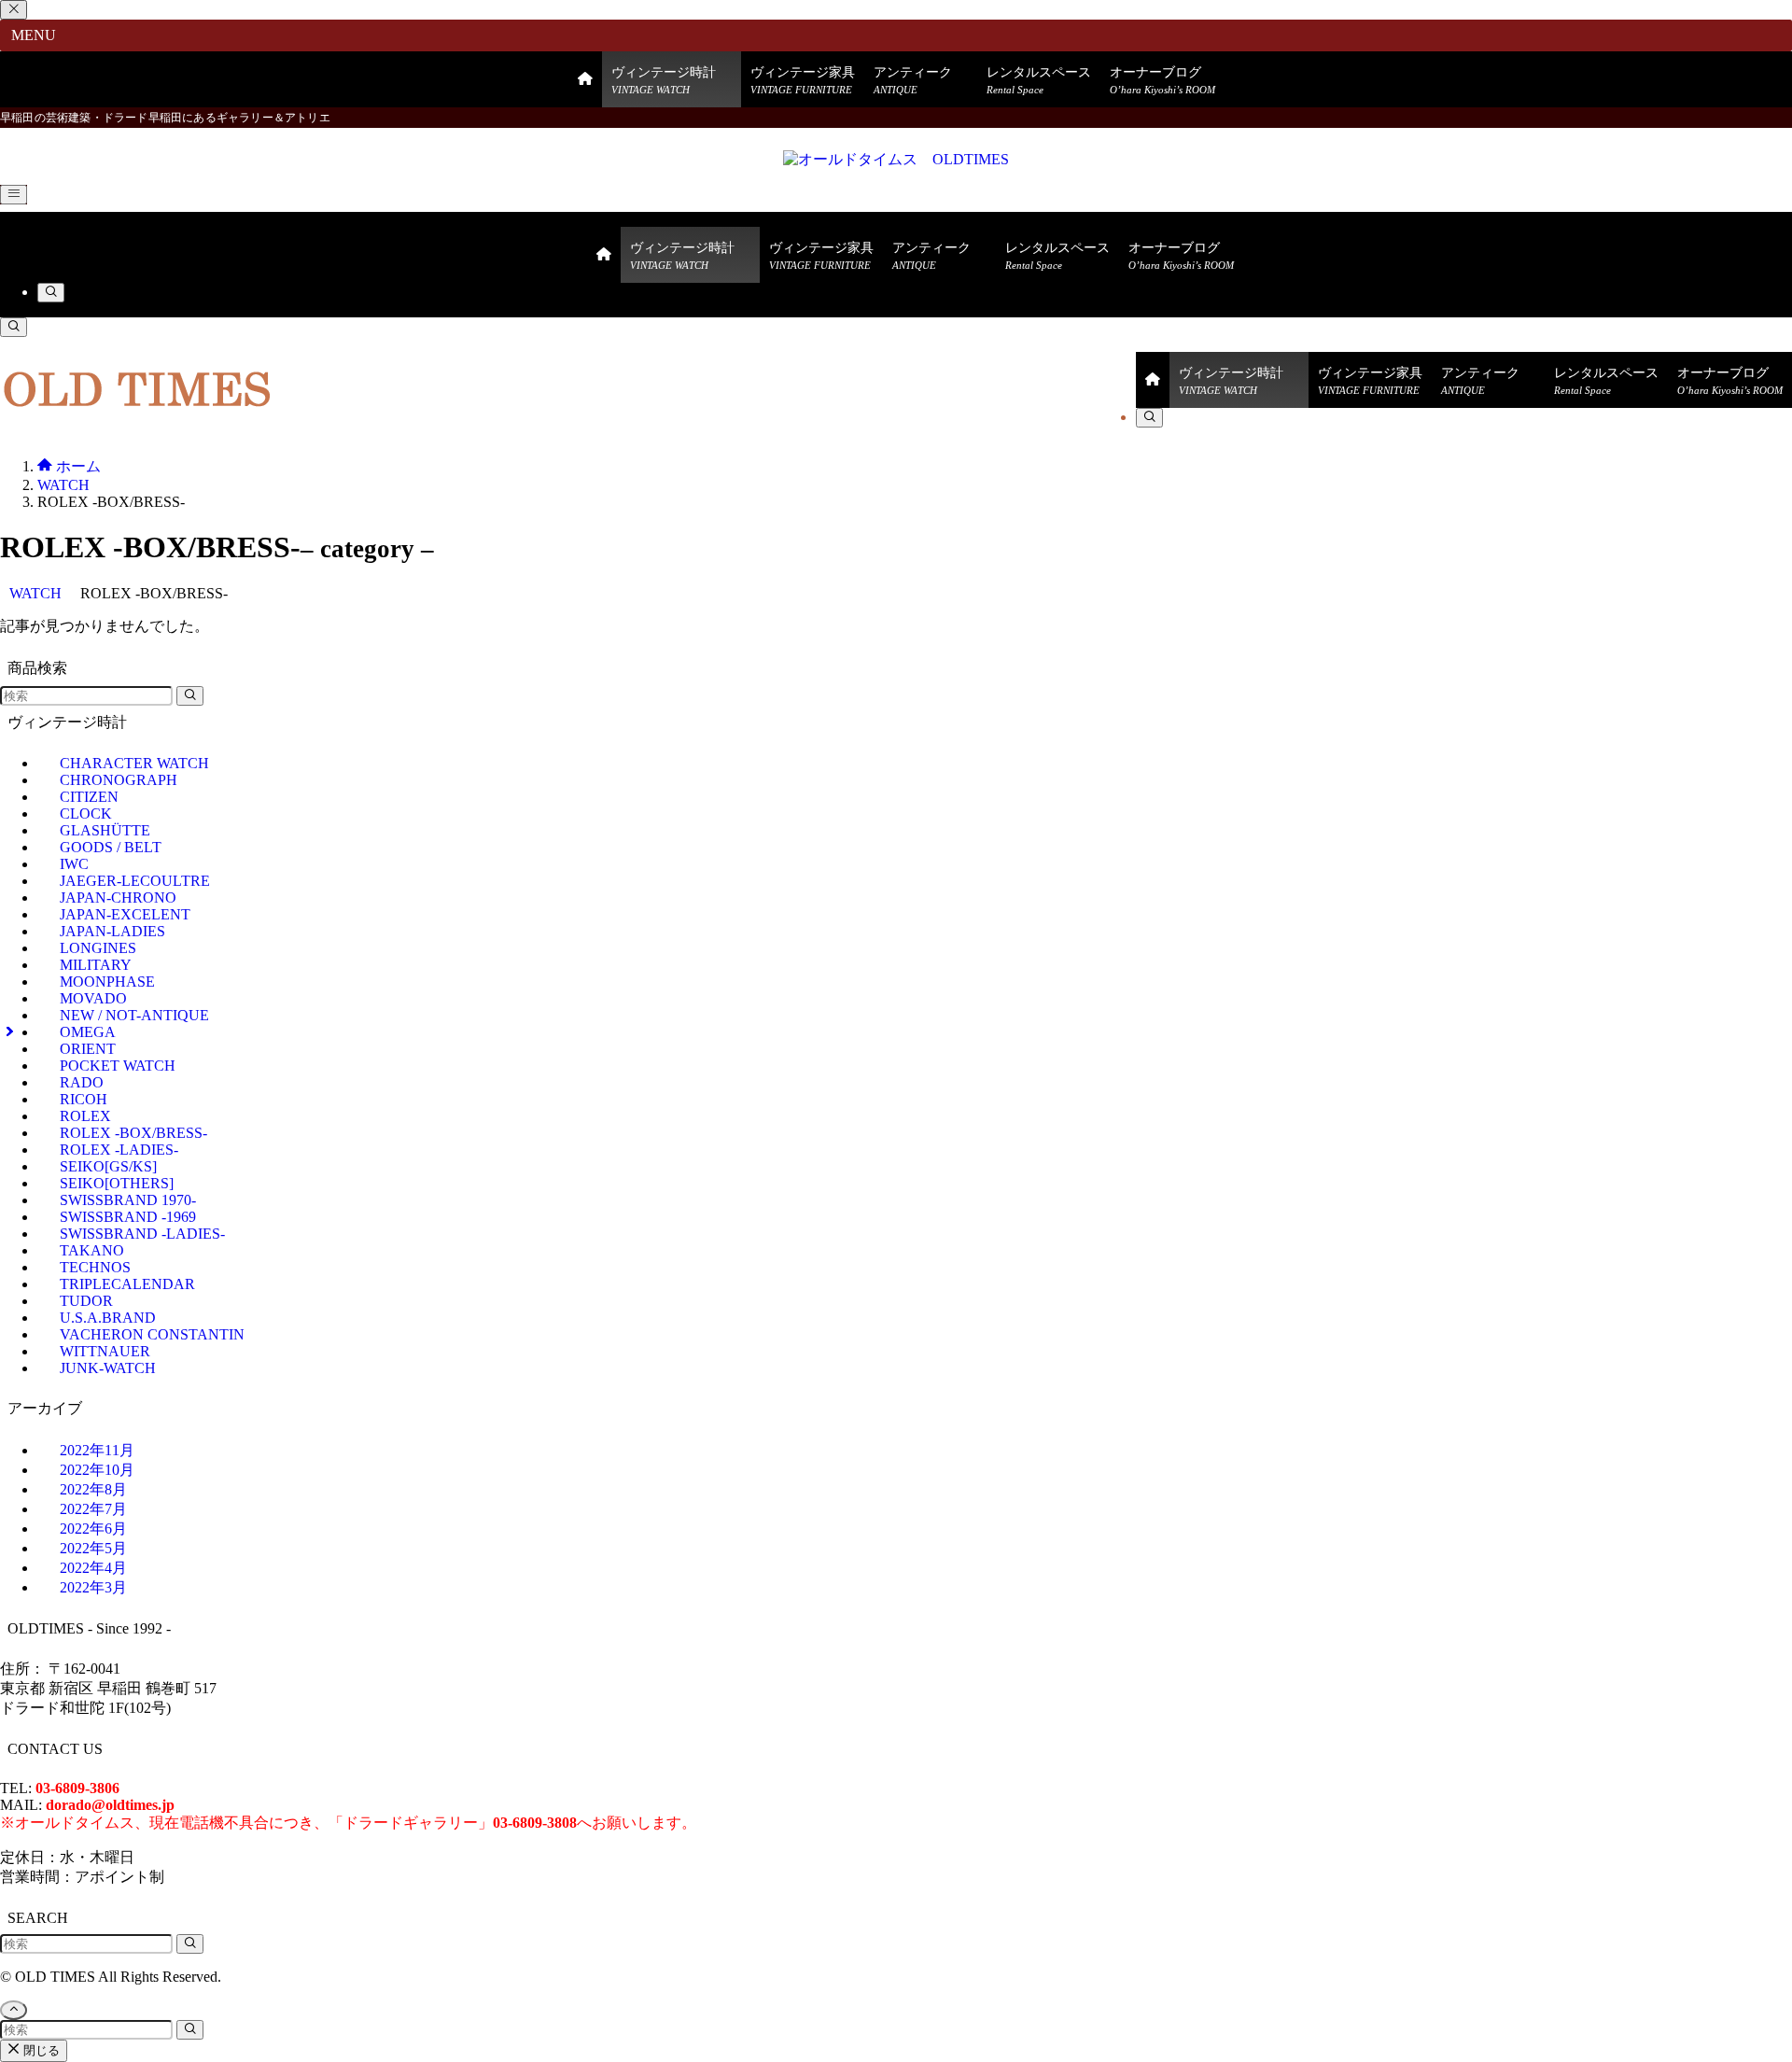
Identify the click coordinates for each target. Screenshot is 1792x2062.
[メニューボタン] (14, 195)
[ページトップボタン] (14, 2010)
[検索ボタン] (51, 293)
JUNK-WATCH (108, 1368)
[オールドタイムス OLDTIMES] (896, 159)
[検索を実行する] (190, 696)
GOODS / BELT (111, 847)
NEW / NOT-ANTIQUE (134, 1015)
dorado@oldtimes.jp (110, 1805)
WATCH (35, 593)
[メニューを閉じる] (14, 10)
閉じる (40, 2050)
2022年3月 (93, 1587)
